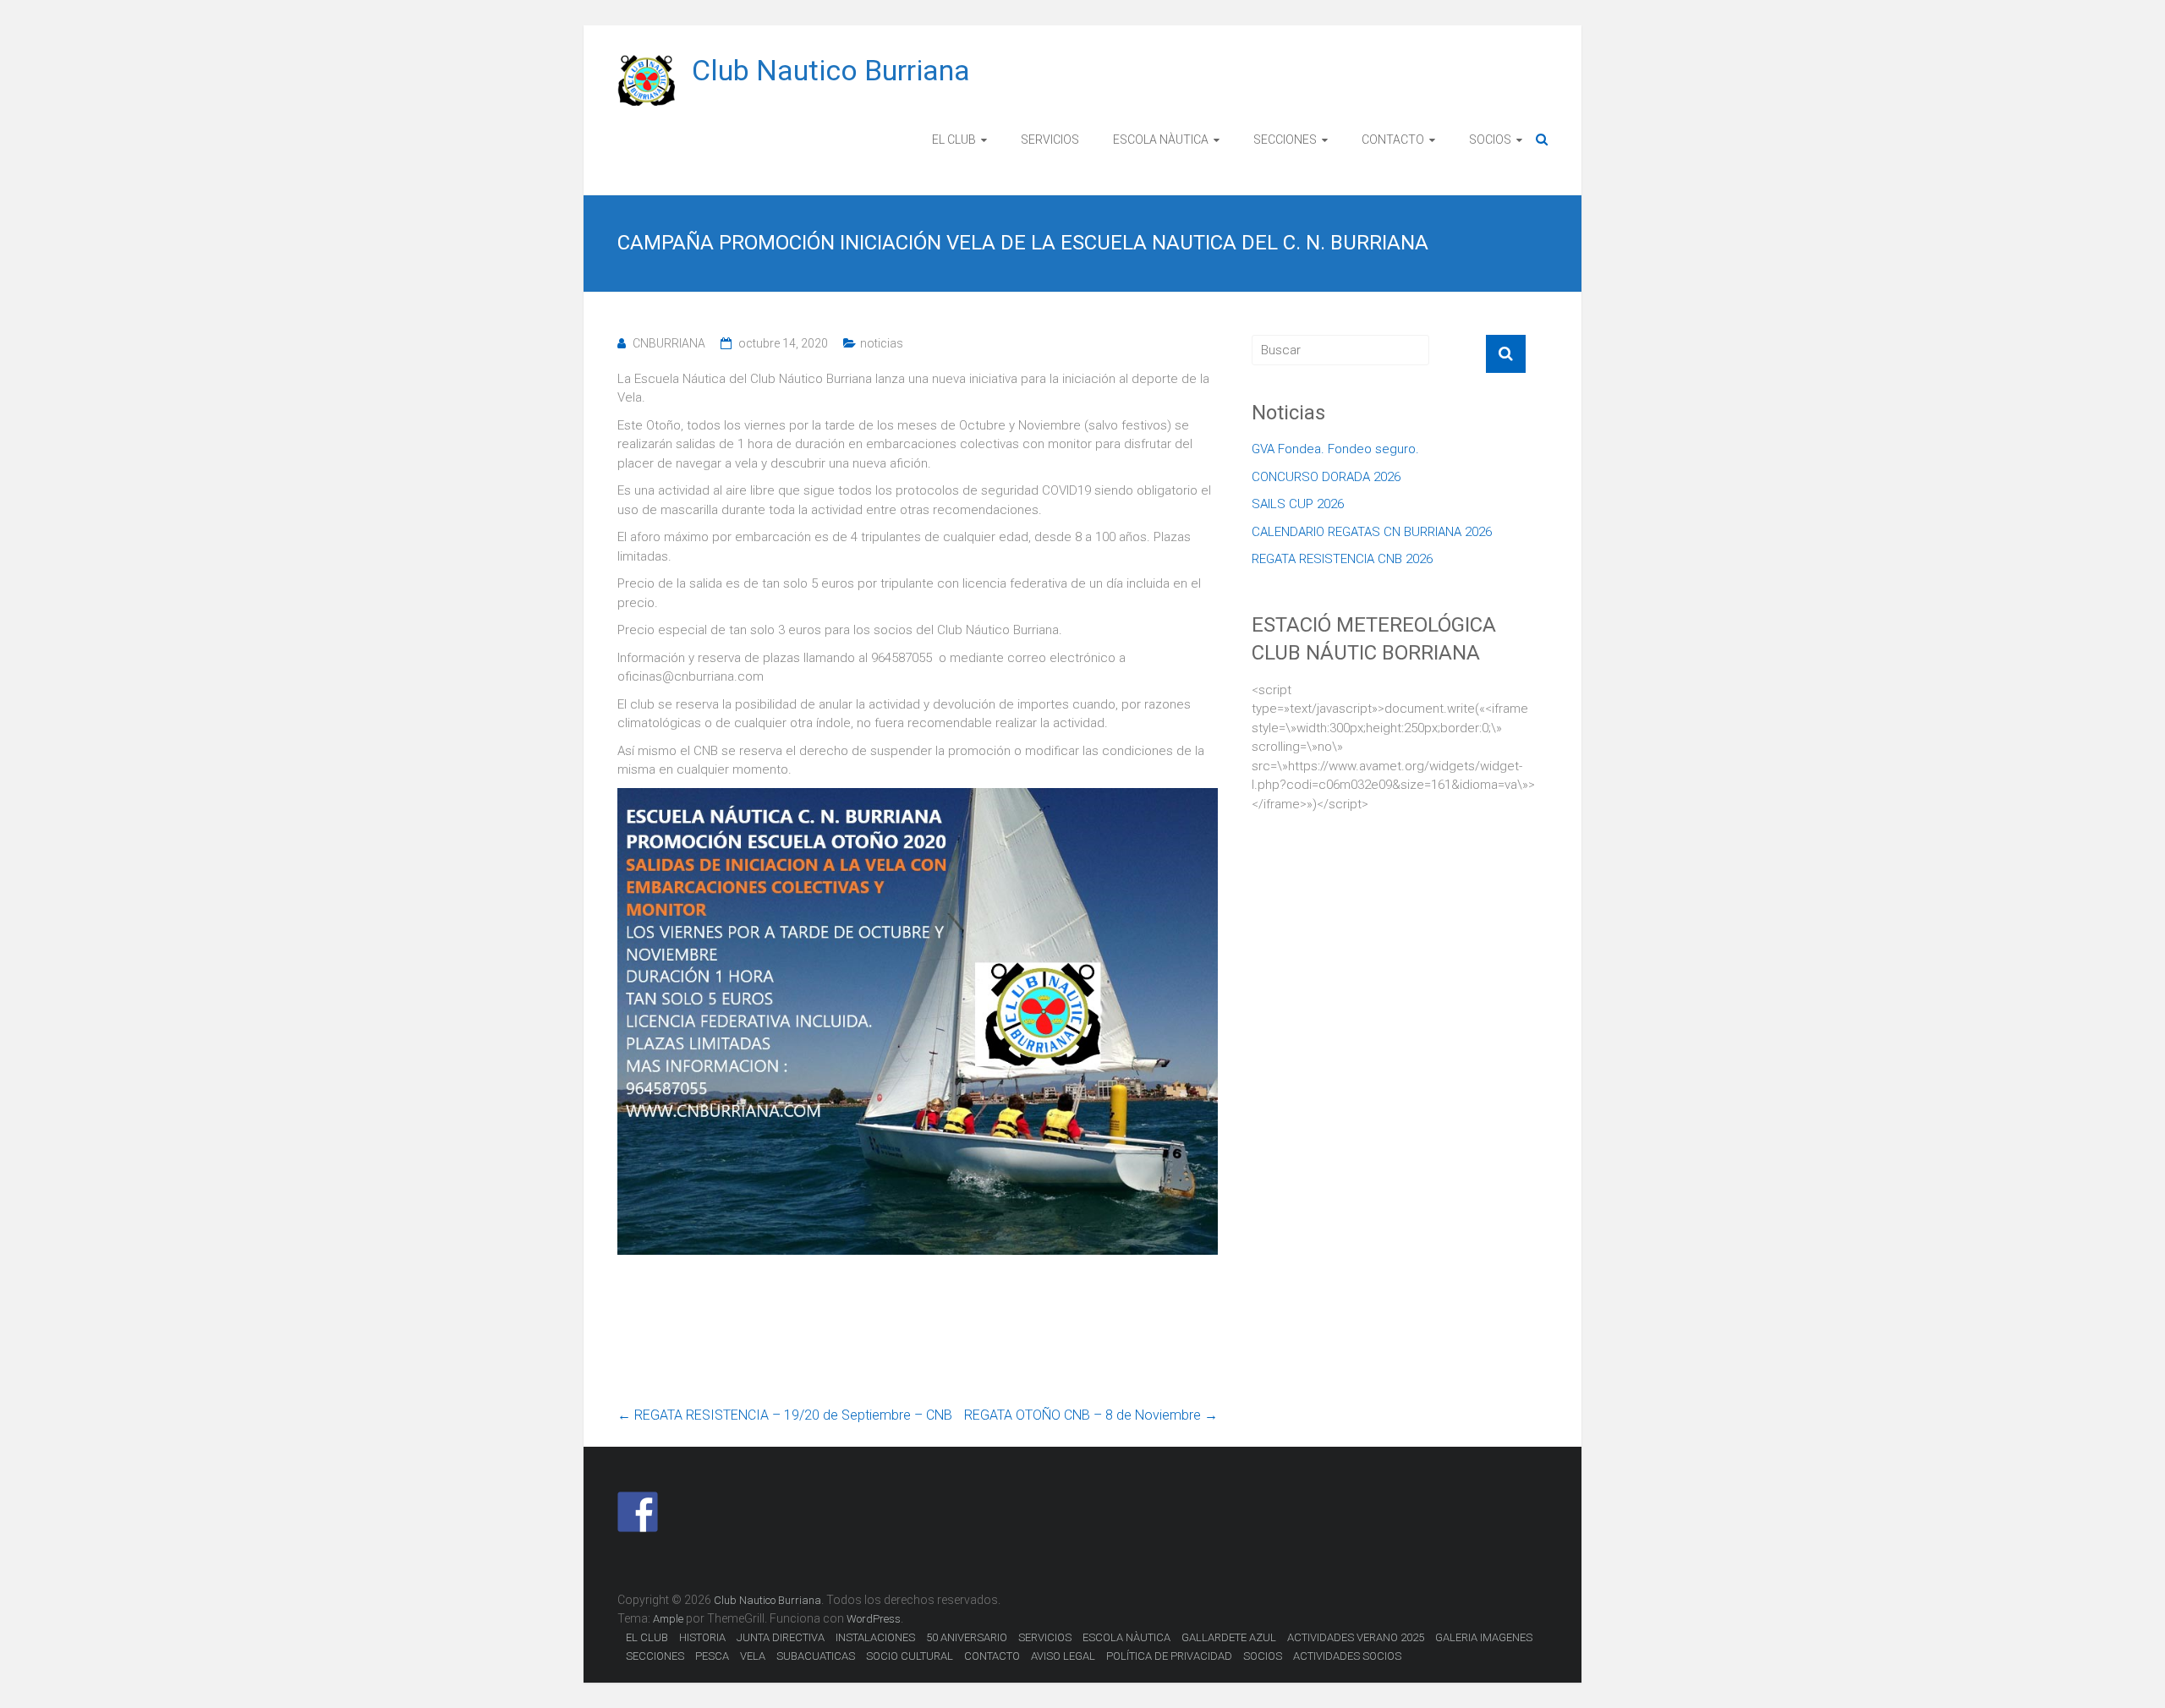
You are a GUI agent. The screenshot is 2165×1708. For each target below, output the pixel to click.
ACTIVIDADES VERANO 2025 (1356, 1637)
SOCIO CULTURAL (910, 1656)
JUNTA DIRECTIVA (781, 1637)
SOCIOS (1490, 140)
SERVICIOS (1050, 140)
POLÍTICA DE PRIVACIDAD (1169, 1656)
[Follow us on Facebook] (638, 1512)
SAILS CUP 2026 (1298, 504)
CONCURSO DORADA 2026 (1326, 477)
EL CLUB (954, 140)
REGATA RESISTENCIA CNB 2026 (1342, 559)
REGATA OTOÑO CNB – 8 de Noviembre (1091, 1415)
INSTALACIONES (875, 1637)
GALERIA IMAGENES (1484, 1637)
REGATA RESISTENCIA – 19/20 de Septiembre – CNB (785, 1415)
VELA (753, 1656)
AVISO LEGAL (1063, 1656)
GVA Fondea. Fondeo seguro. (1335, 449)
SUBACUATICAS (816, 1656)
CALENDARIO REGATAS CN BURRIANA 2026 (1372, 532)
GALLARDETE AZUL (1229, 1637)
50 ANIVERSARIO (967, 1637)
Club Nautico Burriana (831, 70)
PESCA (712, 1656)
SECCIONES (1285, 140)
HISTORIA (702, 1637)
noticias (882, 343)
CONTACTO (1393, 140)
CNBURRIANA (669, 343)
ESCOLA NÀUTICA (1161, 140)
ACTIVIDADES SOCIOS (1347, 1656)
